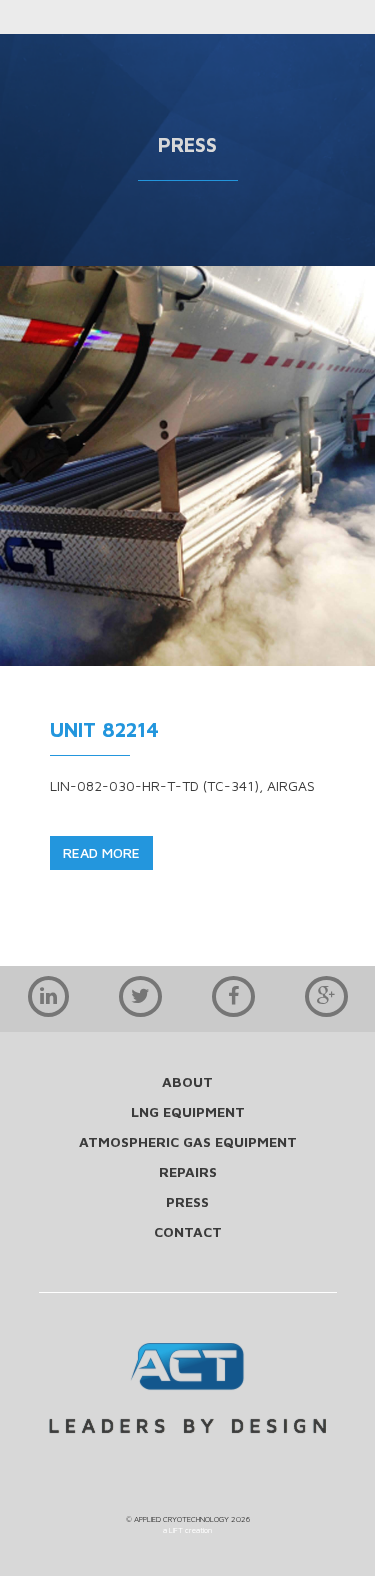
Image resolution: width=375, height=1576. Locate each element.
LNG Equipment (188, 1111)
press (187, 1201)
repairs (188, 1171)
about (187, 1081)
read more (101, 852)
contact (188, 1231)
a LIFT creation (187, 1530)
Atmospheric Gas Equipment (188, 1141)
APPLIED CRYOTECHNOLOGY (181, 1519)
